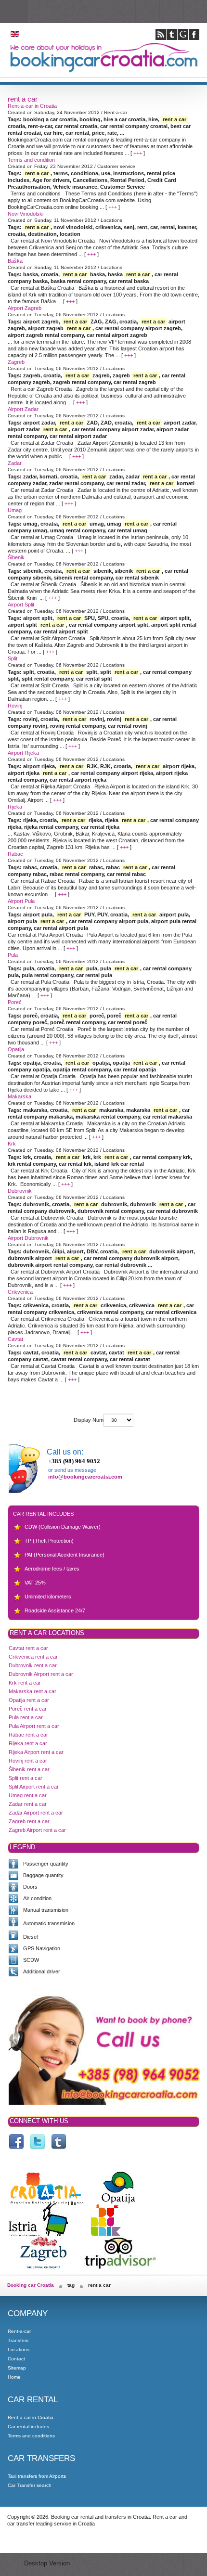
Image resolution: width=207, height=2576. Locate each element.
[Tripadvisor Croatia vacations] (120, 2266)
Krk (12, 1144)
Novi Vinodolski (26, 214)
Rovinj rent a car (28, 1761)
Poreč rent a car (28, 1709)
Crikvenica (20, 1292)
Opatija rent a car (29, 1700)
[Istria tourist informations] (38, 2234)
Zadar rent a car (28, 1804)
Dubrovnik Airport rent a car (41, 1674)
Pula (13, 955)
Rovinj (15, 706)
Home (14, 2377)
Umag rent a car (28, 1795)
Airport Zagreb (25, 308)
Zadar (15, 463)
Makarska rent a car (32, 1691)
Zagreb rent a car (29, 1821)
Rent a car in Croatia (31, 2417)
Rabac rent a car (28, 1735)
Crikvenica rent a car (33, 1657)
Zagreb (16, 362)
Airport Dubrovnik (28, 1238)
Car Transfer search (30, 2485)
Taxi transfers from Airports (37, 2476)
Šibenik (16, 557)
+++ (138, 153)
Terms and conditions (31, 2436)
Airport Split (21, 605)
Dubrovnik (20, 1191)
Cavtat (15, 1339)
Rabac (15, 854)
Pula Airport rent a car (34, 1726)
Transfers (18, 2340)
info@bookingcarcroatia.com (85, 1477)
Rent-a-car (19, 2331)
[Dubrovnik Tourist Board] (105, 2234)
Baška (15, 261)
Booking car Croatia (31, 2285)
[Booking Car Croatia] (59, 2142)
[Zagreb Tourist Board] (43, 2266)
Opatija (16, 1049)
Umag (15, 510)
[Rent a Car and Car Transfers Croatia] (16, 2142)
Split (13, 658)
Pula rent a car (26, 1717)
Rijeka (15, 807)
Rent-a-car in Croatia (32, 106)
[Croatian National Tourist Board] (47, 2202)
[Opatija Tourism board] (118, 2202)
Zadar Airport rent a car (36, 1813)
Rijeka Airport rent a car (36, 1752)
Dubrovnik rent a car (33, 1665)
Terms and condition (31, 160)
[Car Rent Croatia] (38, 2142)
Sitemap (17, 2368)
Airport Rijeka (23, 753)
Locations (19, 2350)
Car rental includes (28, 2427)
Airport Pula (21, 901)
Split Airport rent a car (34, 1787)
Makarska (19, 1096)
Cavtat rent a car (28, 1648)
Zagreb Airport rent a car (37, 1830)
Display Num (89, 1420)
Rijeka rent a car (28, 1743)
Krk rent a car (25, 1683)
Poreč (15, 1002)
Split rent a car (26, 1778)
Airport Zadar (23, 409)
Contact (16, 2359)
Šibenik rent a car (29, 1769)
